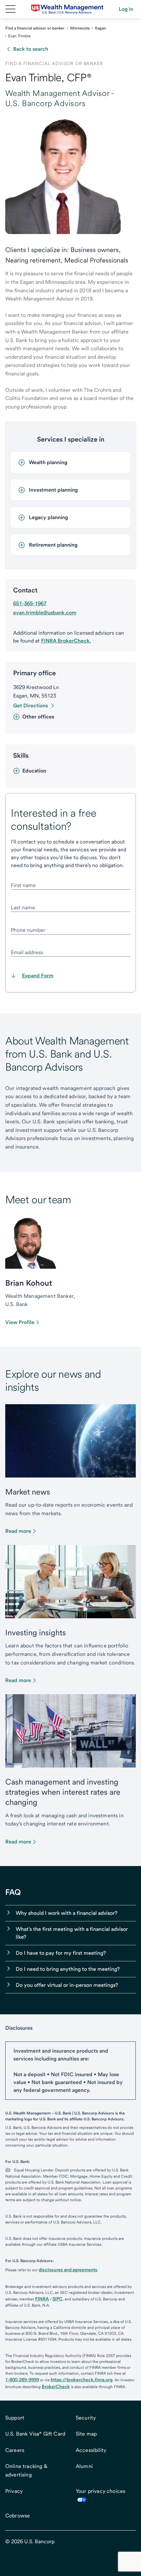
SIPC (58, 2299)
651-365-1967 (30, 603)
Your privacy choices (101, 2491)
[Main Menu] (10, 9)
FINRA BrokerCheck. (66, 641)
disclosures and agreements (68, 2270)
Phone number (28, 930)
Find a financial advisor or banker (35, 28)
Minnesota (80, 28)
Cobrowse (18, 2516)
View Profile (20, 1322)
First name (23, 885)
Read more (18, 1531)
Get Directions (30, 706)
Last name (23, 907)
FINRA (42, 2299)
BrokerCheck (56, 2386)
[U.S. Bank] (67, 9)
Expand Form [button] (38, 976)
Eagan (101, 28)
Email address (27, 952)
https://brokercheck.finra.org (81, 2380)
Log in (126, 9)
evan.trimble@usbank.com (45, 613)
